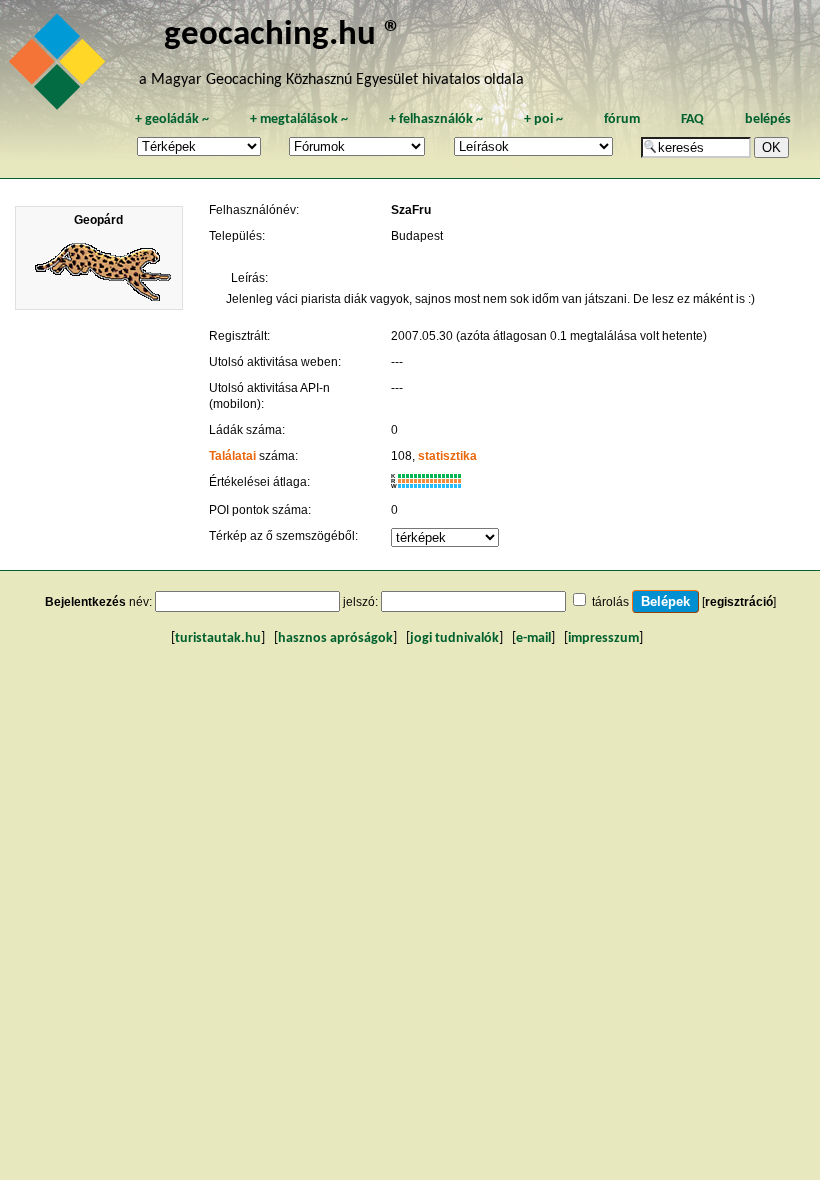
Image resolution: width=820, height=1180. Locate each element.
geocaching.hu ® (283, 35)
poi (543, 119)
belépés (768, 119)
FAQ (692, 119)
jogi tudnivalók (454, 638)
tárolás (610, 602)
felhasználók (436, 119)
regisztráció (739, 602)
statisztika (447, 456)
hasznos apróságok (335, 638)
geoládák (172, 119)
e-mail (533, 638)
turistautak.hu (218, 638)
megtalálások (299, 119)
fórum (622, 119)
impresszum (603, 638)
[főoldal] (60, 67)
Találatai (232, 456)
